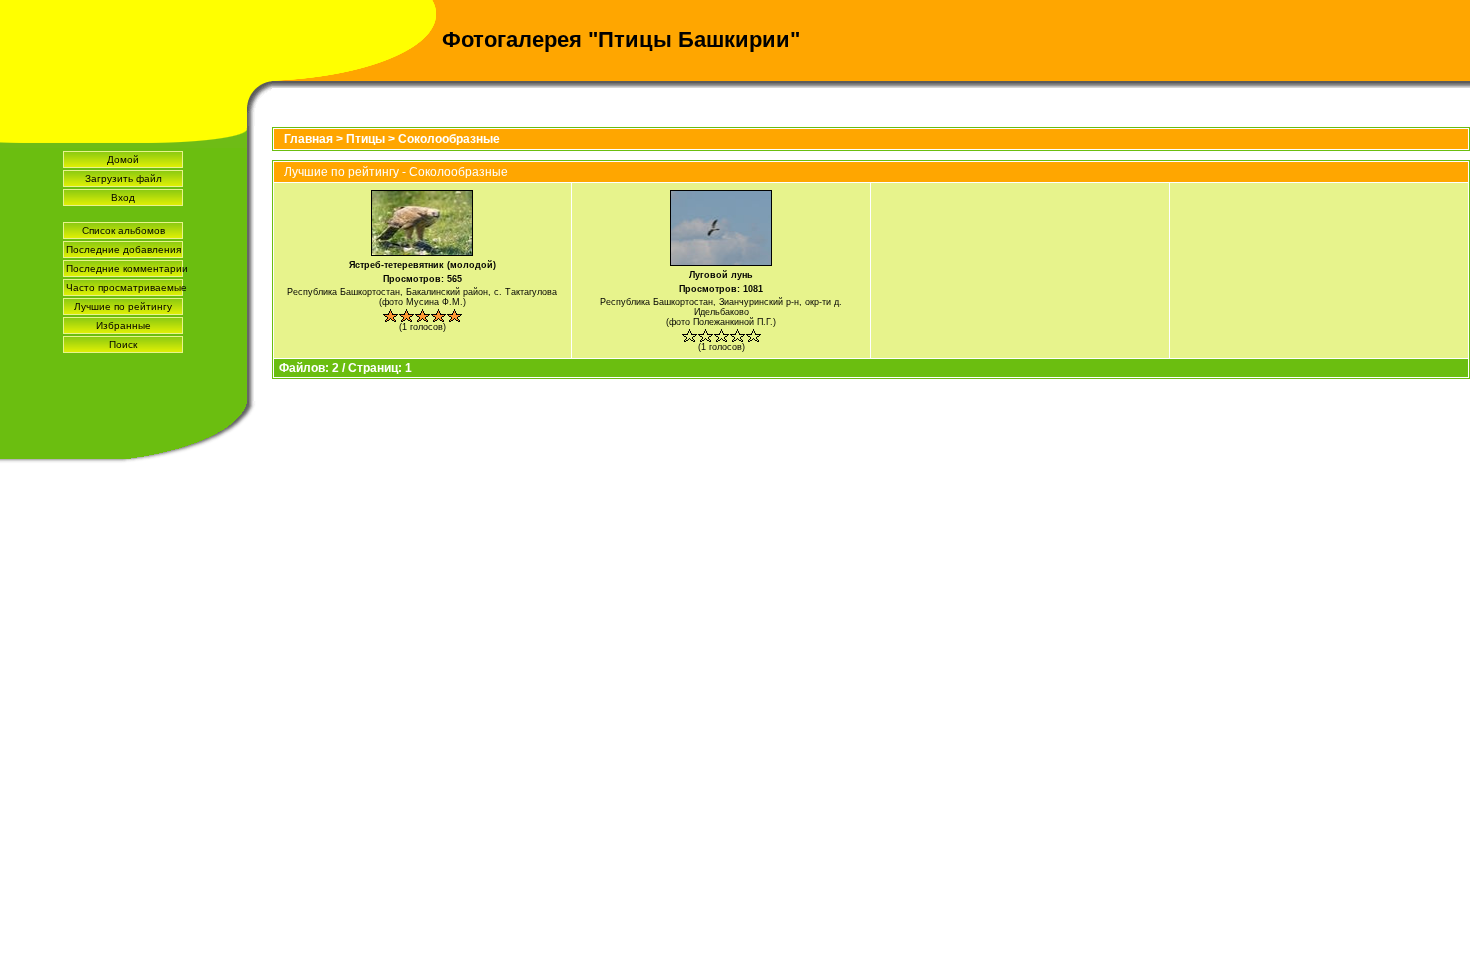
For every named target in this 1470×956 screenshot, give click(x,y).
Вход (123, 197)
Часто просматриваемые (124, 287)
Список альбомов (123, 230)
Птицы (365, 139)
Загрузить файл (123, 178)
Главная (308, 139)
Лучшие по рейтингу (123, 306)
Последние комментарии (124, 268)
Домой (123, 159)
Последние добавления (123, 249)
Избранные (123, 325)
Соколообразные (449, 139)
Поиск (123, 344)
